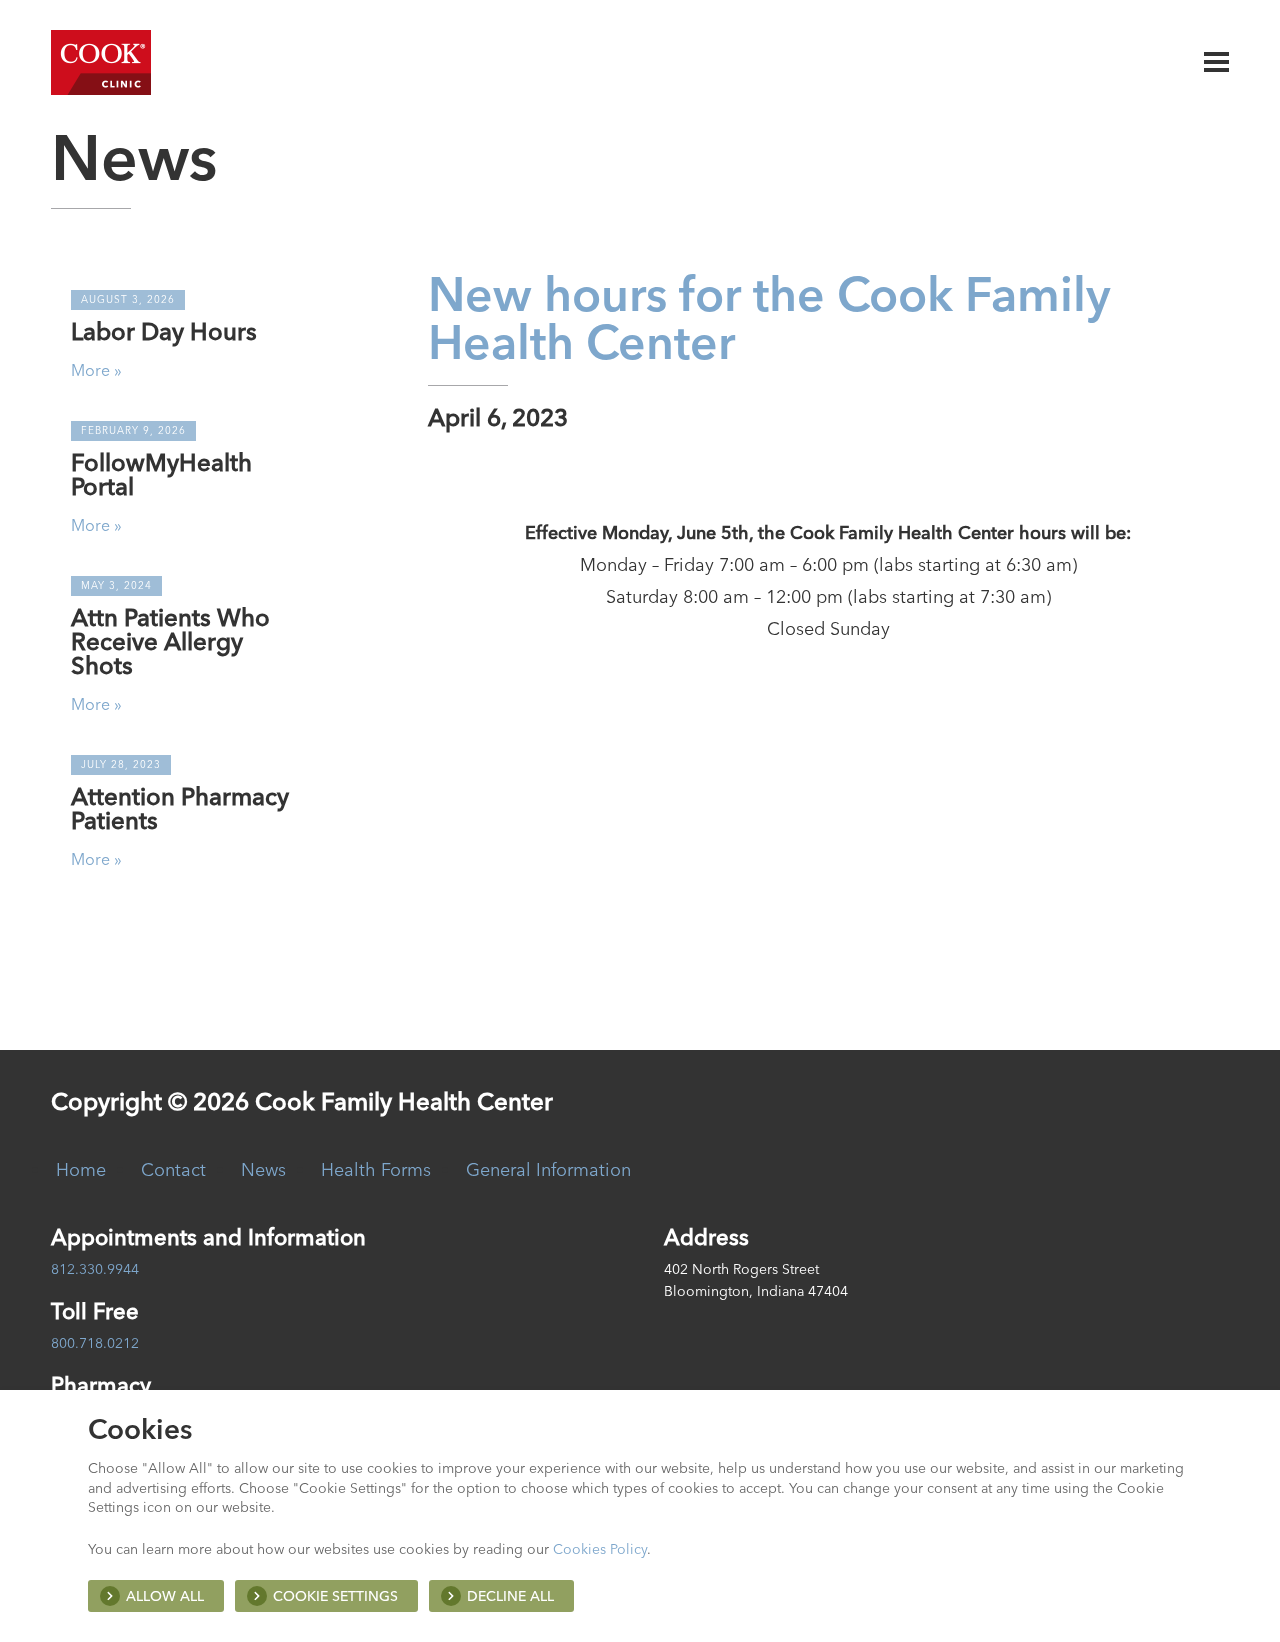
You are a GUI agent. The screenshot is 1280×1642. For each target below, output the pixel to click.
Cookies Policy (600, 1549)
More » (96, 370)
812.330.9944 (95, 1269)
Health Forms (376, 1169)
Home (81, 1169)
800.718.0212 (95, 1343)
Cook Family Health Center (101, 62)
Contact (173, 1169)
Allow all (165, 1596)
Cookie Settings (335, 1596)
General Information (548, 1169)
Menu (1216, 62)
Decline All (510, 1596)
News (263, 1169)
